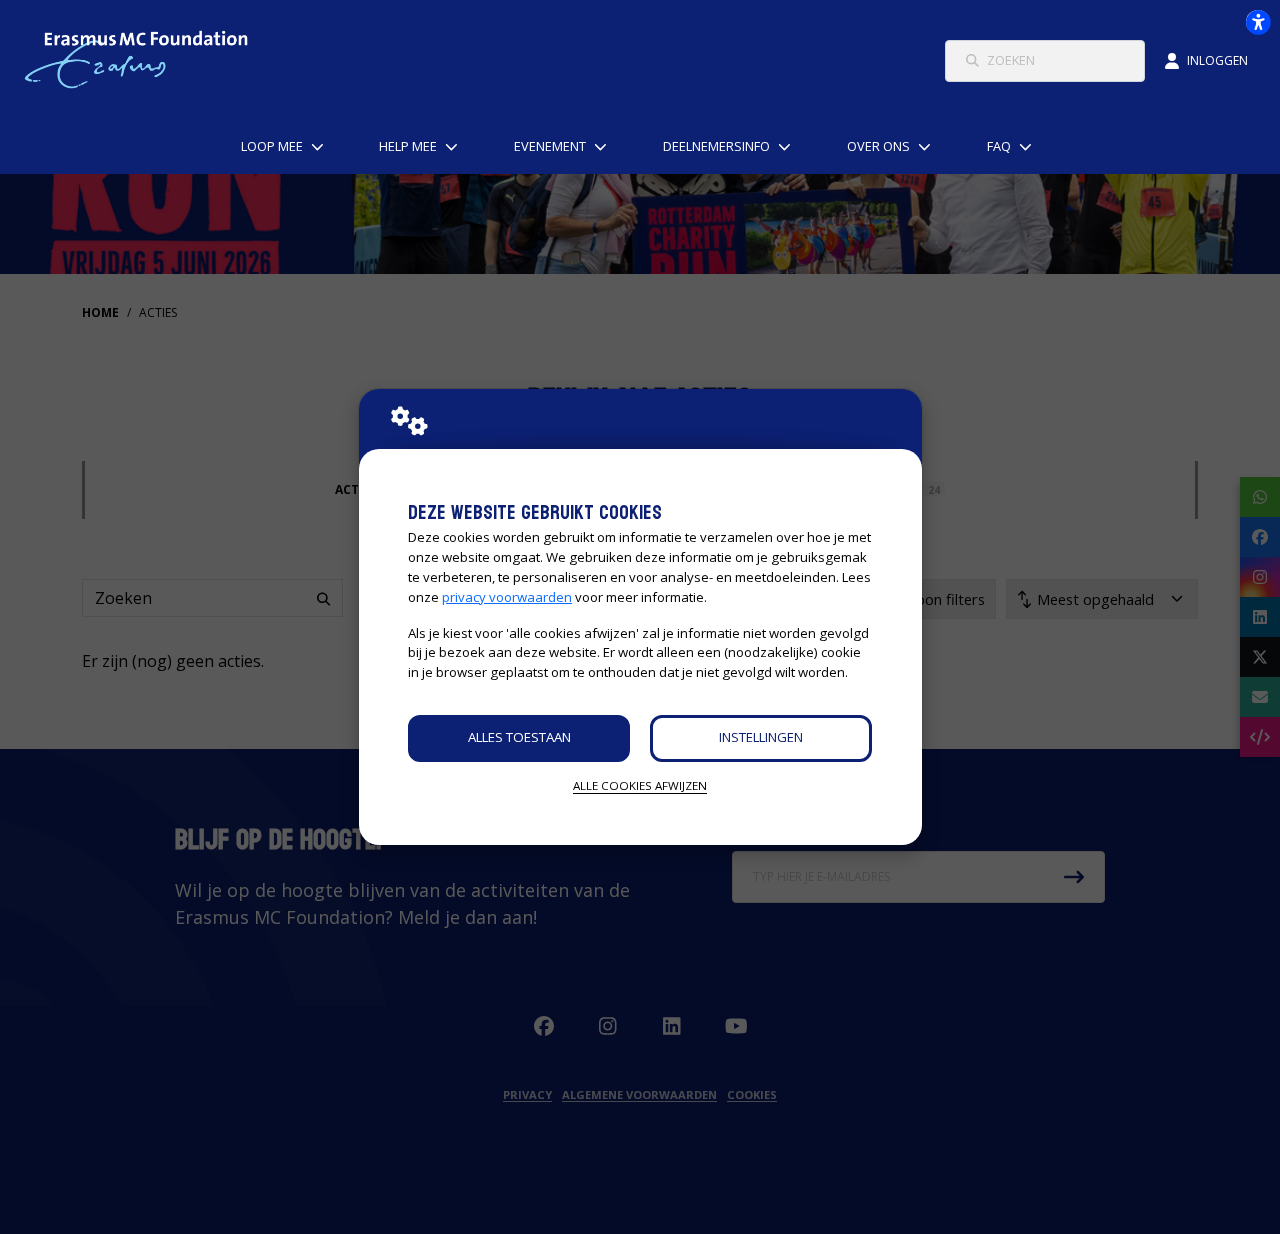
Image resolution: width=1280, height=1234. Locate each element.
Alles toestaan (519, 737)
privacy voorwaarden (507, 597)
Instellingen (761, 737)
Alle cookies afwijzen (640, 785)
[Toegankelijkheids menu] (1258, 22)
